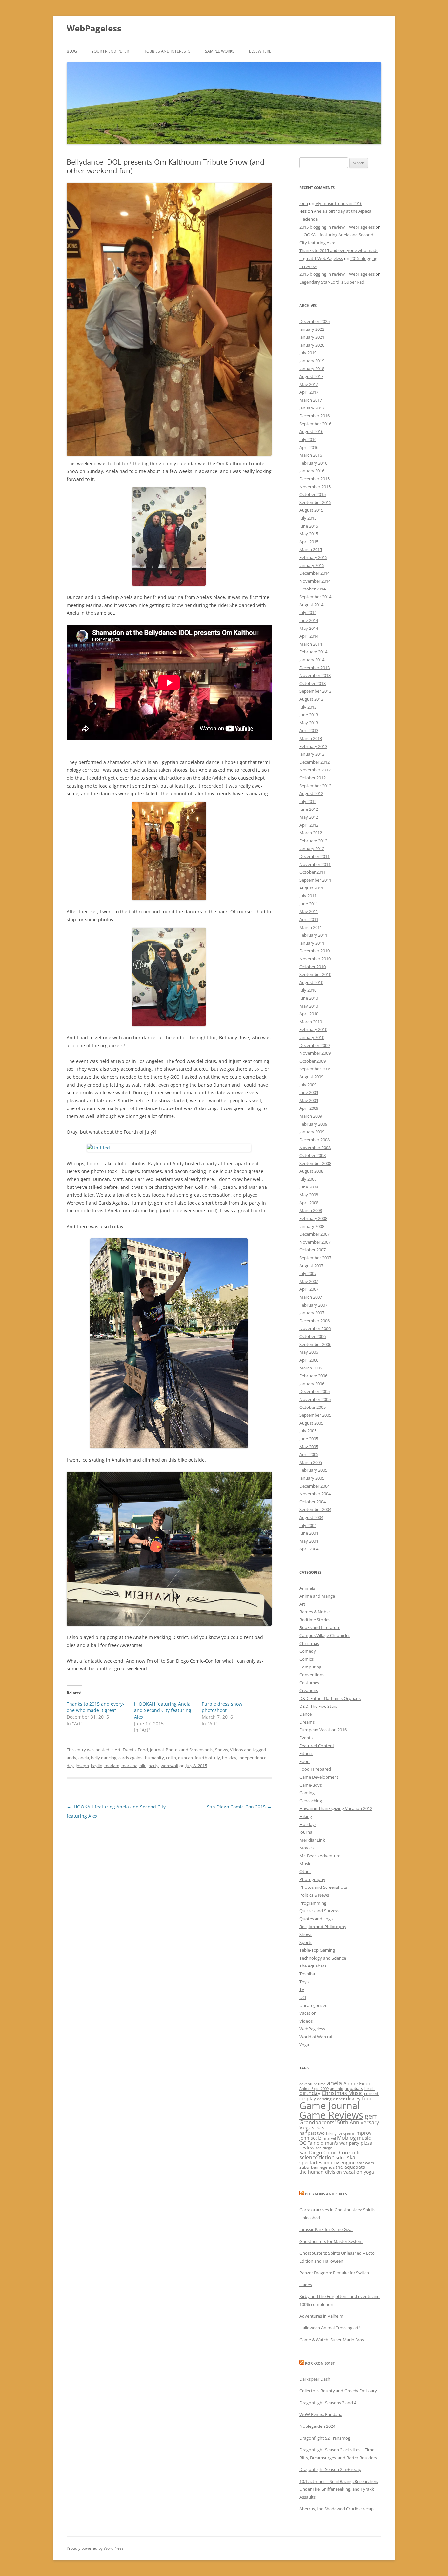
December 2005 (315, 1391)
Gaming (307, 1793)
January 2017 (312, 408)
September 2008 (315, 1163)
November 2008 (315, 1148)
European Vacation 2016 (323, 1730)
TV (302, 1989)
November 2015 (315, 487)
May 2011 (309, 911)
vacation (353, 2172)
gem (371, 2116)
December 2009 (315, 1045)
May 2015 (309, 534)
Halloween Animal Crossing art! (330, 2328)
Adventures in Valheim (321, 2316)
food (367, 2098)
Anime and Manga (317, 1596)
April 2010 (309, 1014)
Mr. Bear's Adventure (320, 1856)
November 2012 (315, 770)
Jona (304, 203)
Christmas (309, 1643)
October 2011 (313, 872)
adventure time (313, 2084)
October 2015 (313, 494)
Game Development (319, 1777)
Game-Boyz (311, 1785)
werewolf (170, 1766)
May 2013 (309, 723)
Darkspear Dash (315, 2379)
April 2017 (309, 392)
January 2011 (312, 943)
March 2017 (311, 400)
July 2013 (308, 707)
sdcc (341, 2157)
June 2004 (309, 1533)
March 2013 (311, 738)
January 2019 (312, 361)
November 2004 (315, 1494)
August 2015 (311, 510)
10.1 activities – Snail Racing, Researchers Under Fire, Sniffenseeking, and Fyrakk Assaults (339, 2489)
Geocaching (311, 1801)
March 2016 (311, 455)
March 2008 (311, 1210)
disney (353, 2098)
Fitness (306, 1753)
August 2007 (311, 1266)
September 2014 (315, 597)
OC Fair (307, 2143)
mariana (129, 1766)
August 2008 (311, 1171)
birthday (310, 2093)
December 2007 (315, 1234)
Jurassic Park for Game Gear (326, 2229)
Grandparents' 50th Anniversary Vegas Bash (339, 2125)
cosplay (308, 2098)
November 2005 (315, 1399)
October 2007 (313, 1250)
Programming (313, 1903)
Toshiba (307, 1974)
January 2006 (312, 1384)
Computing (310, 1667)
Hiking (306, 1816)
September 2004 (315, 1509)
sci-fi (354, 2153)
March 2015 (311, 549)
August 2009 (311, 1077)
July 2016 (308, 439)
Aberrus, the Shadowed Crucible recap (336, 2509)
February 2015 (313, 557)
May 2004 (309, 1541)
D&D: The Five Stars (318, 1706)
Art (118, 1750)
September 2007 (315, 1258)
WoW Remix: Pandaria (321, 2414)
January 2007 (312, 1313)
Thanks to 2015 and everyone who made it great (95, 1707)
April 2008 (309, 1203)
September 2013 (315, 691)
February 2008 (313, 1218)
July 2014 (308, 612)
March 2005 (311, 1462)
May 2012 (309, 817)
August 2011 (311, 888)
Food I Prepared (315, 1769)
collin (171, 1758)
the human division (321, 2172)
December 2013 (315, 668)
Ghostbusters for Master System (331, 2241)
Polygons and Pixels (326, 2194)
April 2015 (309, 542)
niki (143, 1766)
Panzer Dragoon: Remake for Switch (334, 2273)
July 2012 (308, 801)
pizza (367, 2143)
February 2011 (313, 935)
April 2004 (309, 1549)
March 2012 (311, 833)
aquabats (354, 2088)
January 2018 (312, 369)
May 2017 (309, 384)
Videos (236, 1750)
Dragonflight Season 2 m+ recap (330, 2469)
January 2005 (312, 1478)
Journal (157, 1750)
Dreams (307, 1722)
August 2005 (311, 1423)
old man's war (332, 2143)
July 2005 (308, 1431)
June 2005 (309, 1439)
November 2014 (315, 581)
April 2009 (309, 1108)
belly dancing (104, 1758)
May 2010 (309, 1006)
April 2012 (309, 825)
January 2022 (312, 329)
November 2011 (315, 864)
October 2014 (313, 589)
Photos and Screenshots (189, 1750)
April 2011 (309, 919)
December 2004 (315, 1486)
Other (305, 1871)
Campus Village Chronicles (325, 1635)
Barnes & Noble (315, 1612)
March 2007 (311, 1297)
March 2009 (311, 1116)
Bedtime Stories (315, 1620)
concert (371, 2093)
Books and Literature (320, 1627)
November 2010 (315, 959)
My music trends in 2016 (339, 203)
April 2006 (309, 1360)
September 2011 (315, 880)
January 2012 (312, 849)
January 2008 (312, 1226)
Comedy (308, 1651)
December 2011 (315, 856)
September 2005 (315, 1415)
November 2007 (315, 1242)
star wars (365, 2163)
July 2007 (308, 1273)
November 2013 (315, 675)
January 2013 (312, 754)
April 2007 (309, 1289)
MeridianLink (312, 1840)
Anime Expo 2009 (314, 2089)
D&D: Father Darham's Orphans (330, 1698)
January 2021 (312, 337)
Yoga (304, 2045)
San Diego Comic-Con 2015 (239, 1807)
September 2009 (315, 1069)
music (364, 2138)
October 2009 (313, 1061)
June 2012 (309, 809)
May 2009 (309, 1100)
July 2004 (308, 1525)
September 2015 (315, 502)
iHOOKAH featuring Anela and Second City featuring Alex (163, 1710)
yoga (369, 2172)
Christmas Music (342, 2093)
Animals (307, 1588)
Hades (306, 2285)
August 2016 (311, 431)
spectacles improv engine (327, 2162)
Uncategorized (314, 2005)
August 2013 (311, 699)
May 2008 (309, 1195)
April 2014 (309, 636)
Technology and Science (323, 1958)
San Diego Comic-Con (324, 2152)
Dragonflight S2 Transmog (325, 2438)
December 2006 (315, 1321)
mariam (112, 1766)
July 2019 (308, 353)
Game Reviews (331, 2115)
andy (71, 1758)
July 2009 (308, 1085)
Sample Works (220, 51)
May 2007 (309, 1281)
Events (129, 1750)
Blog (72, 51)
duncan (185, 1758)
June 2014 (309, 620)
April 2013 (309, 730)
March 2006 (311, 1368)
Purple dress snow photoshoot (222, 1707)
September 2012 (315, 786)
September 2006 (315, 1344)
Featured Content (317, 1746)
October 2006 (313, 1336)
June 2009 (309, 1092)
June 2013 (309, 715)
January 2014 (312, 660)
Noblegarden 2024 (317, 2426)
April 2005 (309, 1454)
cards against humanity (141, 1758)
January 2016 (312, 471)
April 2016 (309, 447)
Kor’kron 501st (320, 2363)
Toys (304, 1982)
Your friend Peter (110, 51)
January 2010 (312, 1037)
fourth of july (207, 1758)
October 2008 (313, 1155)
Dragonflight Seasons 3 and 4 (328, 2403)
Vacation (308, 2013)
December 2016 (315, 416)
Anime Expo (357, 2083)
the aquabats (350, 2167)
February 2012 (313, 841)
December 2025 (315, 321)
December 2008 (315, 1140)
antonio (337, 2089)
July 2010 (308, 990)
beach (369, 2089)
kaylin (97, 1766)
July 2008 (308, 1179)
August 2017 (311, 376)
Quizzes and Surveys (319, 1911)
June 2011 (309, 904)
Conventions (312, 1675)
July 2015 (308, 518)
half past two (312, 2133)
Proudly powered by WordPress (95, 2548)
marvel (330, 2138)
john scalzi (311, 2138)
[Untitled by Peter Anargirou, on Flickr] (169, 1148)
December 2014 (315, 573)
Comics (306, 1659)
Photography (312, 1879)
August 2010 (311, 982)
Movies (306, 1848)
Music (305, 1864)
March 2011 (311, 927)
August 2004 (311, 1517)
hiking (331, 2133)
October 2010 (313, 967)
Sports (306, 1942)
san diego (324, 2148)
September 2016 (315, 424)
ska (351, 2157)
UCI (303, 1997)
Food (143, 1750)
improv (363, 2133)
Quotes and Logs (316, 1919)
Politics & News (314, 1895)
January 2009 (312, 1132)
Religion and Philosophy (323, 1927)
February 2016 (313, 463)
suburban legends (317, 2167)
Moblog (346, 2138)
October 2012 (313, 778)
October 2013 (313, 683)
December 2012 (315, 762)
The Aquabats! (313, 1966)
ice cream (346, 2133)
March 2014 (311, 644)
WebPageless (94, 28)
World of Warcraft (317, 2037)
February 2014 (313, 652)
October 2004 (313, 1502)
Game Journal (330, 2106)
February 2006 (313, 1376)
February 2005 (313, 1470)
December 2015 (315, 479)
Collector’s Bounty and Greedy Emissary (338, 2391)
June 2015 (309, 526)
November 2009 (315, 1053)
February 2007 (313, 1305)
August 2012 (311, 793)
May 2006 (309, 1352)
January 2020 (312, 345)
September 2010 (315, 974)
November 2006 (315, 1328)
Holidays (308, 1824)
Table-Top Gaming (317, 1950)
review (307, 2147)
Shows (222, 1750)
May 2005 (309, 1447)
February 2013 (313, 746)
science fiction (317, 2157)
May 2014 (309, 628)
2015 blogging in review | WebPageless (337, 227)
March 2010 (311, 1022)
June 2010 (309, 998)
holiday (229, 1758)
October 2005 (313, 1407)
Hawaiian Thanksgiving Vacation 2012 (336, 1808)
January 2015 (312, 565)
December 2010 (315, 951)
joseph (82, 1766)
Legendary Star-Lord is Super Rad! (332, 282)
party (153, 1766)
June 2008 (309, 1187)
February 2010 (313, 1029)
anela (84, 1758)
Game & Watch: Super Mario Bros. (332, 2340)
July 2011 (308, 896)
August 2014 (311, 605)
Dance (305, 1714)
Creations (309, 1690)
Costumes (309, 1683)
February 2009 (313, 1124)
